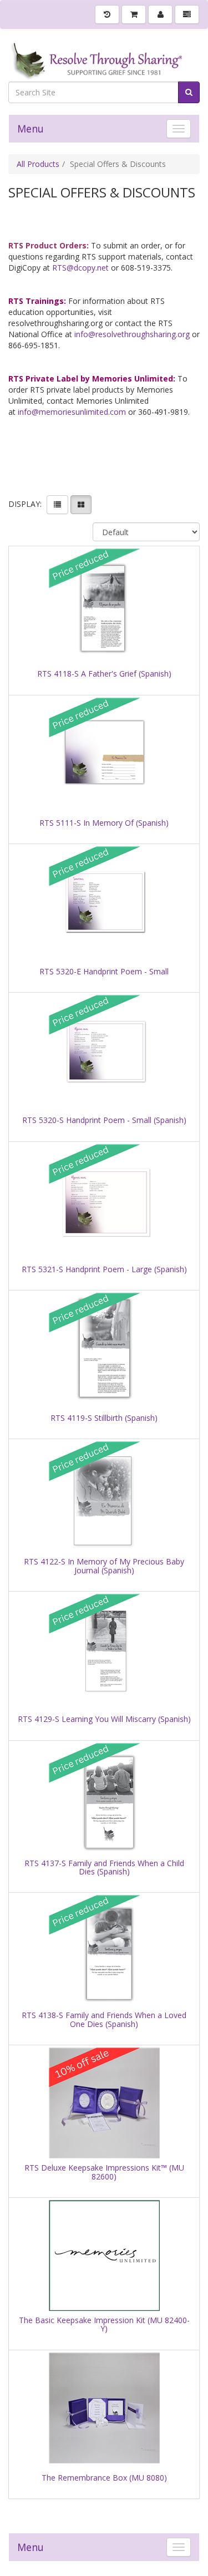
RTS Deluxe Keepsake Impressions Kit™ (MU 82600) (104, 2172)
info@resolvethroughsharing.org (132, 334)
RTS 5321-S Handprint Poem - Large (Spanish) (104, 1269)
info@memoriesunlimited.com (72, 412)
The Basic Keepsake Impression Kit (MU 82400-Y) (104, 2325)
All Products (38, 164)
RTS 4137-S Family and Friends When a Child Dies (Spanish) (104, 1868)
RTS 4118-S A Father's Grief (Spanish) (104, 674)
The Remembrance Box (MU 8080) (104, 2478)
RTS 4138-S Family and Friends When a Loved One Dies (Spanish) (104, 2019)
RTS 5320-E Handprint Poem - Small (104, 971)
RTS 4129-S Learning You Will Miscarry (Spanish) (104, 1719)
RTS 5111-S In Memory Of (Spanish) (104, 823)
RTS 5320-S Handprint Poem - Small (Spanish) (104, 1120)
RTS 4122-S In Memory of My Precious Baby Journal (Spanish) (104, 1566)
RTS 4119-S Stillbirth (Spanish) (104, 1418)
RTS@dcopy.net (80, 268)
